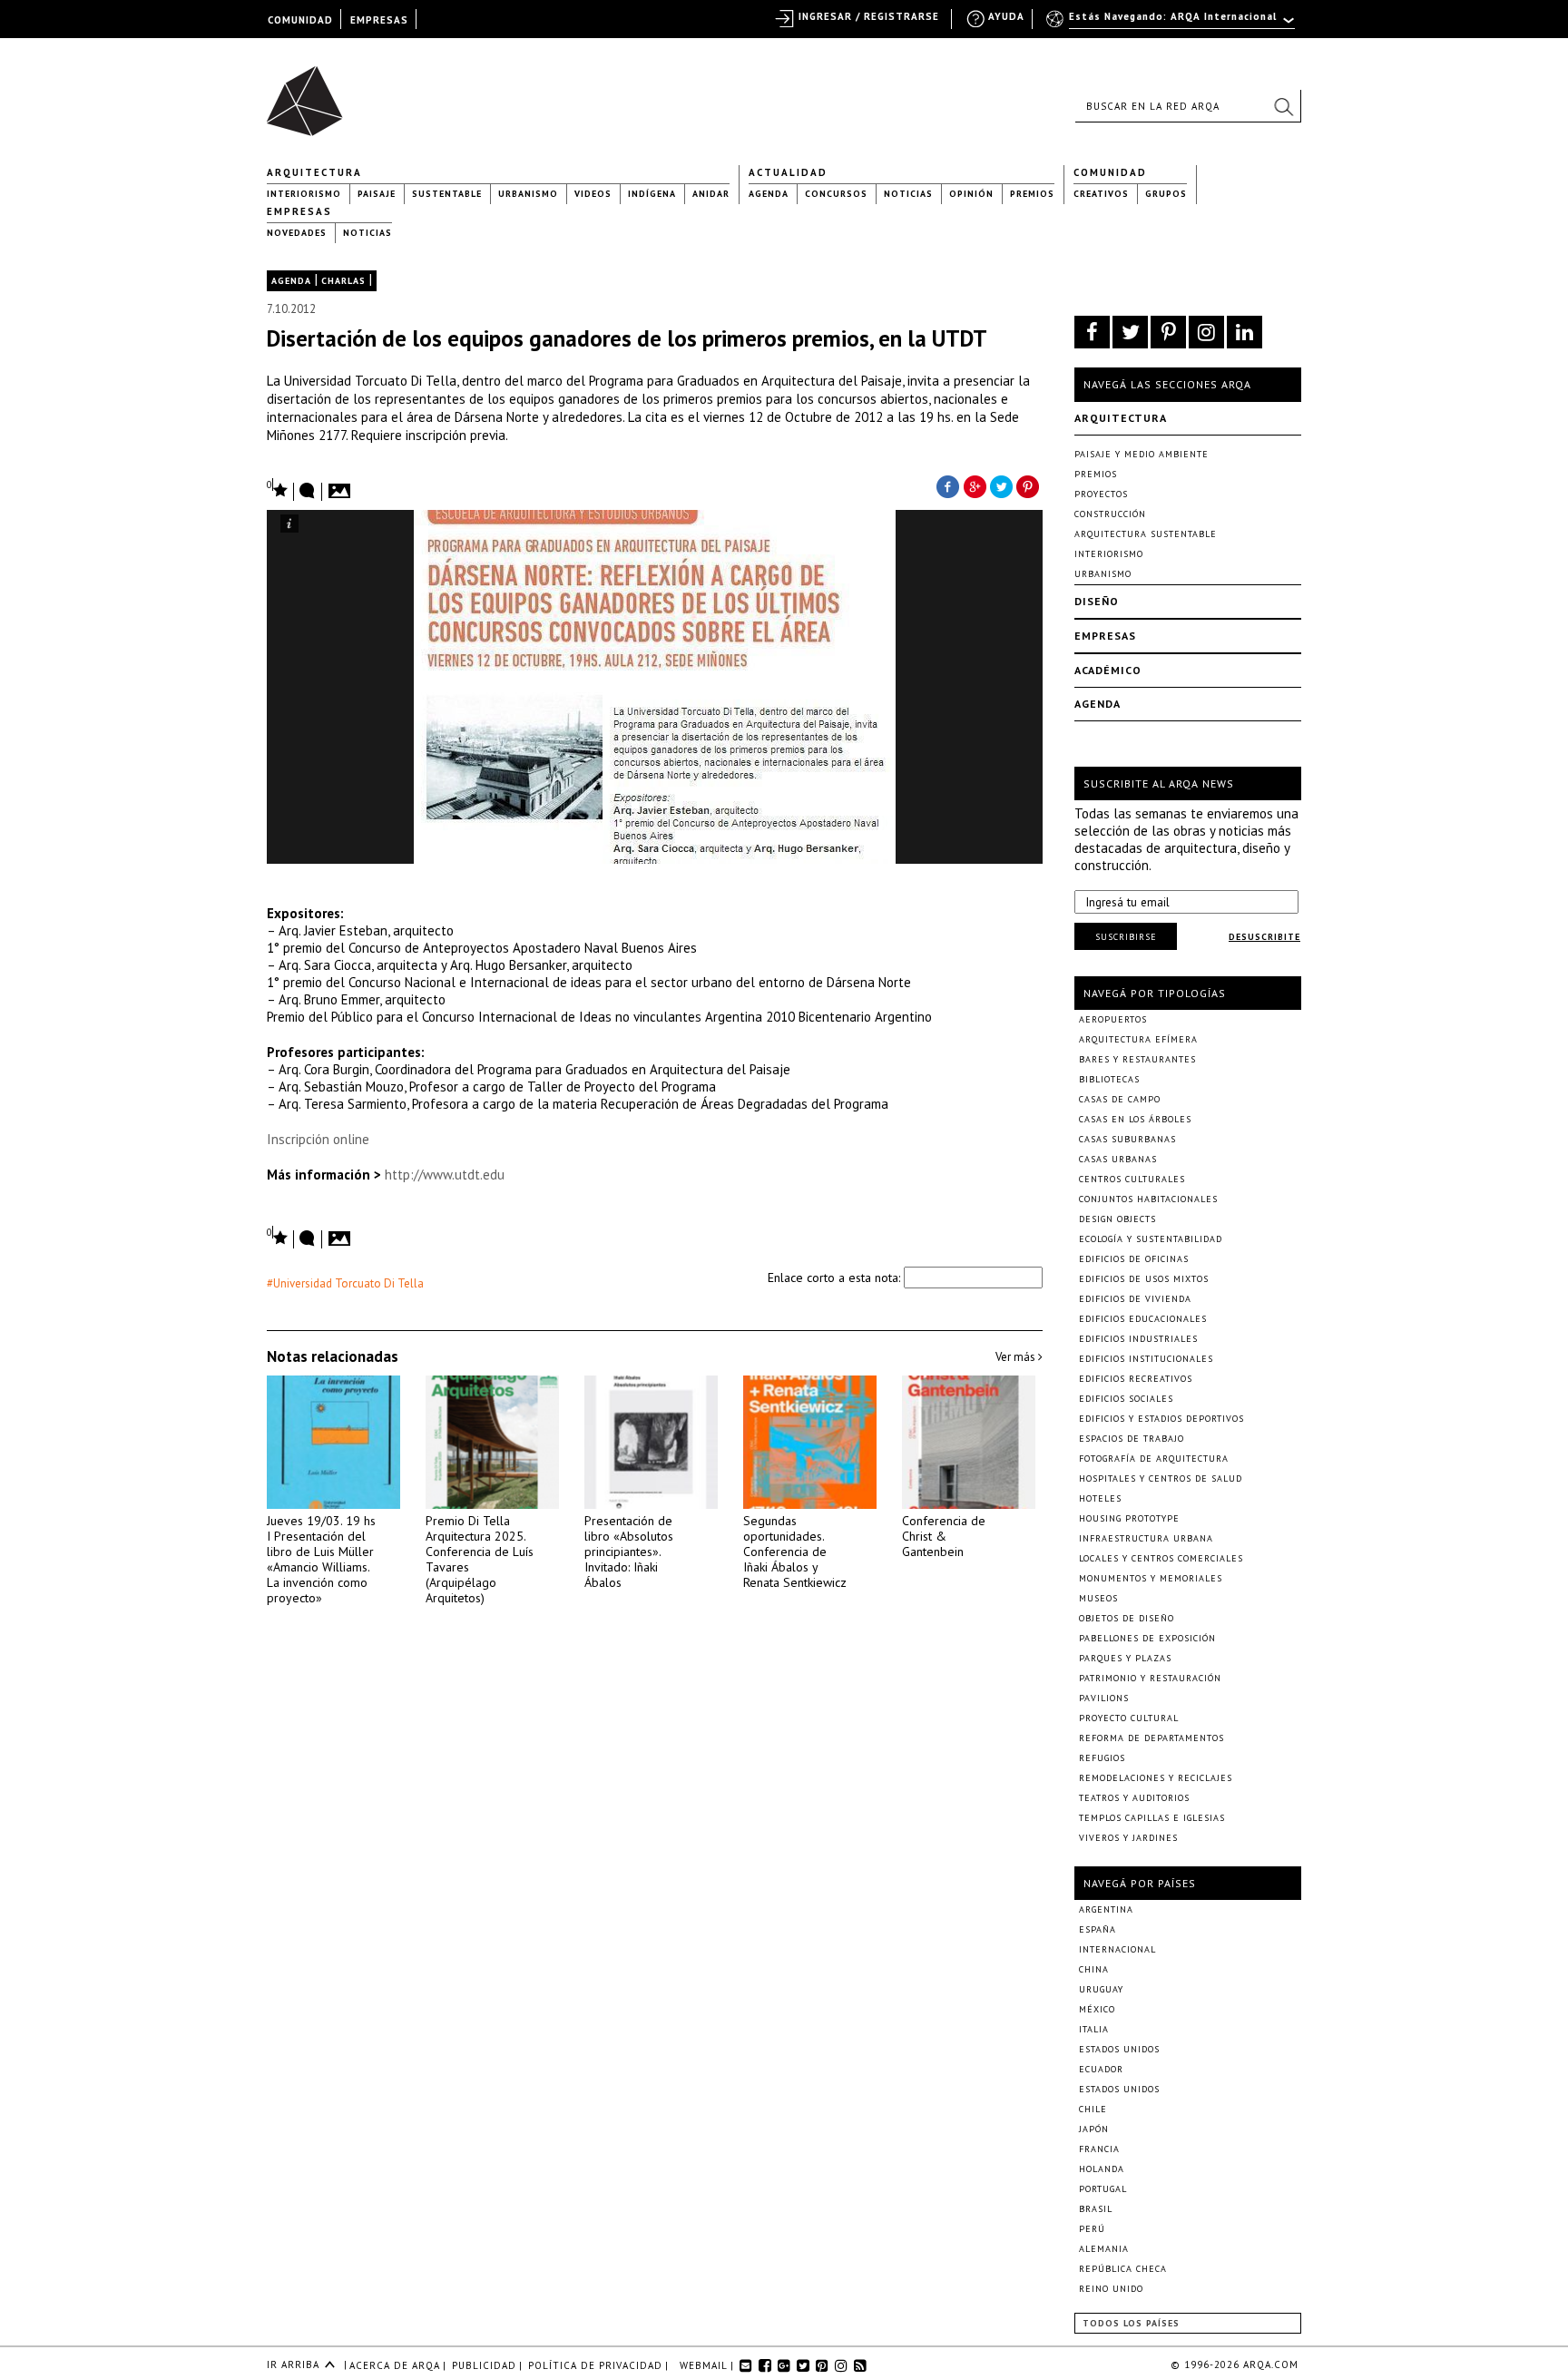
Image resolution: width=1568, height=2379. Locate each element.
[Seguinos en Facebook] (1092, 332)
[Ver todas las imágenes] (342, 485)
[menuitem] (1172, 24)
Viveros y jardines (1128, 1838)
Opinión (971, 194)
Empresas (299, 211)
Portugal (1103, 2189)
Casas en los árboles (1135, 1119)
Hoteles (1100, 1498)
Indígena (652, 194)
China (1094, 1969)
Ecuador (1101, 2069)
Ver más (1017, 1357)
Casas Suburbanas (1127, 1139)
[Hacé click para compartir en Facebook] (947, 485)
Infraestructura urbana (1146, 1538)
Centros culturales (1132, 1179)
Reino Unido (1111, 2289)
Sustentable (447, 194)
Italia (1094, 2029)
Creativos (1101, 194)
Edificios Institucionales (1146, 1359)
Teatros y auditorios (1134, 1798)
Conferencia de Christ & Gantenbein (944, 1536)
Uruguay (1101, 1989)
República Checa (1123, 2269)
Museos (1098, 1598)
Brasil (1096, 2209)
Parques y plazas (1125, 1658)
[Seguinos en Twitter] (1130, 332)
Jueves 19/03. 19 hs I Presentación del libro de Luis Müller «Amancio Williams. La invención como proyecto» (321, 1559)
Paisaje (377, 194)
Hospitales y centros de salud (1161, 1478)
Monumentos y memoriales (1151, 1578)
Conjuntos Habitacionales (1148, 1199)
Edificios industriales (1138, 1339)
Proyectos (1101, 494)
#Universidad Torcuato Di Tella (345, 1283)
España (1098, 1929)
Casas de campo (1120, 1099)
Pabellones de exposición (1147, 1638)
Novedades (297, 233)
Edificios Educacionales (1143, 1319)
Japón (1094, 2129)
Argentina (1106, 1909)
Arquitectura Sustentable (1146, 534)
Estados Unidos (1119, 2049)
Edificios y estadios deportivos (1161, 1419)
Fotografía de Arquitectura (1154, 1459)
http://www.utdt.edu (446, 1175)
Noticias (908, 194)
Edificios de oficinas (1134, 1259)
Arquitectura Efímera (1138, 1039)
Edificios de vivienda (1135, 1299)
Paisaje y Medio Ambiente (1142, 454)
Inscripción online (318, 1139)
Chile (1093, 2109)
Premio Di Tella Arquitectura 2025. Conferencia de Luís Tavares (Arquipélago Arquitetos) (480, 1559)
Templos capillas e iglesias (1152, 1818)
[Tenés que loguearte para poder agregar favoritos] (278, 489)
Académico (1108, 670)
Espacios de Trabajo (1132, 1439)
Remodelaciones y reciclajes (1156, 1778)
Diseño (1097, 601)
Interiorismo (304, 194)
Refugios (1102, 1758)
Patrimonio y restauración (1150, 1678)
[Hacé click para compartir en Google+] (975, 485)
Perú (1092, 2229)
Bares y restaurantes (1137, 1059)
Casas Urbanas (1118, 1159)
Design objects (1117, 1219)
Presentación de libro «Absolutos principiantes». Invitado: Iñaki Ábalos (629, 1552)
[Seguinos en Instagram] (1206, 332)
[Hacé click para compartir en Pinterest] (1029, 485)
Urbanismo (528, 194)
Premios (1032, 194)
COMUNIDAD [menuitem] (300, 20)
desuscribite (1264, 937)
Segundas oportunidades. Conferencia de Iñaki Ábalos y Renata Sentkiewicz (795, 1552)
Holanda (1102, 2169)
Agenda (769, 194)
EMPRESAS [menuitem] (379, 20)
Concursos (836, 194)
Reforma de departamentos (1151, 1738)
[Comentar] (308, 492)
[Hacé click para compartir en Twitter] (1002, 485)
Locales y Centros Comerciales (1161, 1558)
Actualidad (788, 172)
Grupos (1166, 194)
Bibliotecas (1109, 1079)
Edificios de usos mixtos (1144, 1279)
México (1097, 2009)
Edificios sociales (1126, 1399)
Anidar (711, 194)
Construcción (1110, 514)
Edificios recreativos (1136, 1379)
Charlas (343, 281)
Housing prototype (1129, 1518)
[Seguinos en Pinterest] (1168, 332)
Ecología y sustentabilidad (1151, 1239)
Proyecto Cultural (1129, 1718)
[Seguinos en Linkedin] (1245, 332)
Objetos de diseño (1127, 1618)
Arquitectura (314, 172)
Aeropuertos (1113, 1019)
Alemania (1104, 2249)
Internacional (1117, 1949)
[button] (1283, 106)
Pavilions (1104, 1698)
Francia (1099, 2149)
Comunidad (1110, 172)
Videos (593, 194)
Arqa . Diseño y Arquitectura (310, 93)
